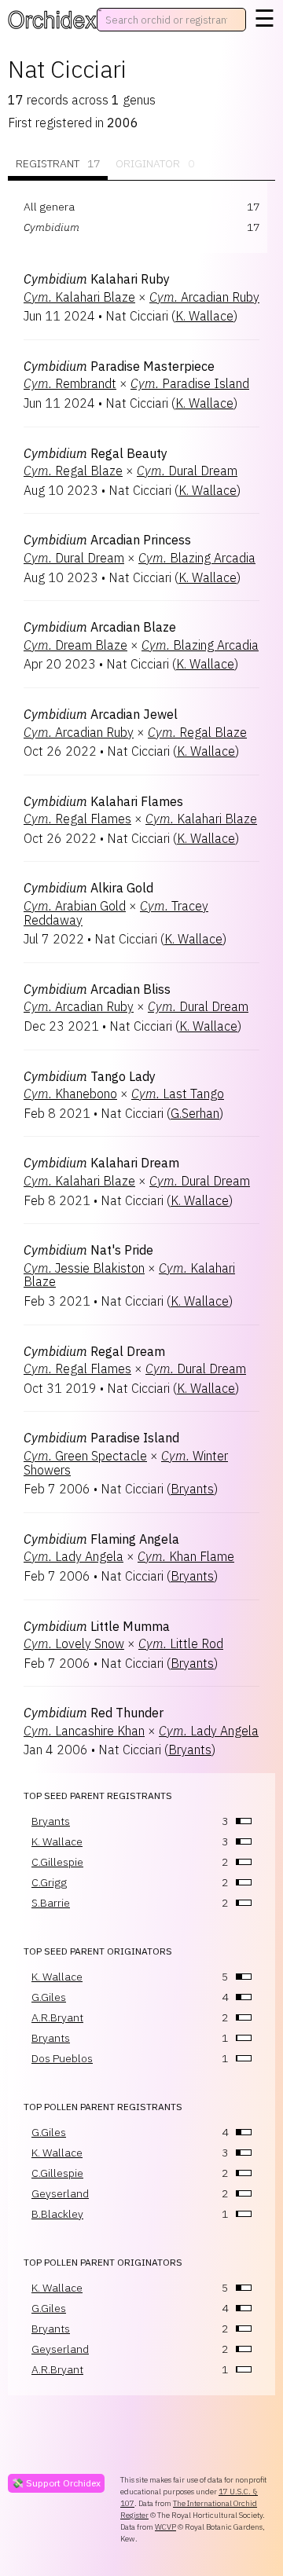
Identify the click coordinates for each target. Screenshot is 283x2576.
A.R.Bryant (57, 2017)
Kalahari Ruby (97, 279)
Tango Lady (90, 1076)
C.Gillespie (57, 1862)
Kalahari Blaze (79, 297)
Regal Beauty (96, 453)
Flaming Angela (101, 1539)
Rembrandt (70, 383)
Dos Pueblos (62, 2058)
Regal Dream (94, 1351)
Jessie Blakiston (84, 1268)
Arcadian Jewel (101, 714)
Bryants (192, 1489)
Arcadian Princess (107, 540)
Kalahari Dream (101, 1163)
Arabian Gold (75, 906)
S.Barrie (51, 1903)
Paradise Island (190, 383)
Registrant (58, 163)
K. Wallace (204, 316)
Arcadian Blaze (100, 627)
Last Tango (178, 1094)
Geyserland (60, 2193)
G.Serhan (195, 1113)
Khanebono (70, 1094)
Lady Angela (74, 1556)
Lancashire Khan (84, 1731)
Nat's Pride (88, 1250)
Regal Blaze (73, 471)
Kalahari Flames (103, 801)
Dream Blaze (75, 645)
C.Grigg (49, 1882)
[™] (52, 20)
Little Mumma (97, 1626)
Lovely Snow (74, 1643)
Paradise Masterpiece (119, 366)
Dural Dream (187, 471)
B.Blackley (57, 2214)
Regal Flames (77, 819)
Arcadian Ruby (204, 297)
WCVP (165, 2527)
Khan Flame (186, 1556)
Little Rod (181, 1643)
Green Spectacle (85, 1456)
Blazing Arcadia (197, 558)
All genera (49, 207)
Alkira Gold (88, 888)
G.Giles (49, 1997)
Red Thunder (94, 1713)
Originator (155, 163)
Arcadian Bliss (97, 989)
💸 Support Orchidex (56, 2483)
